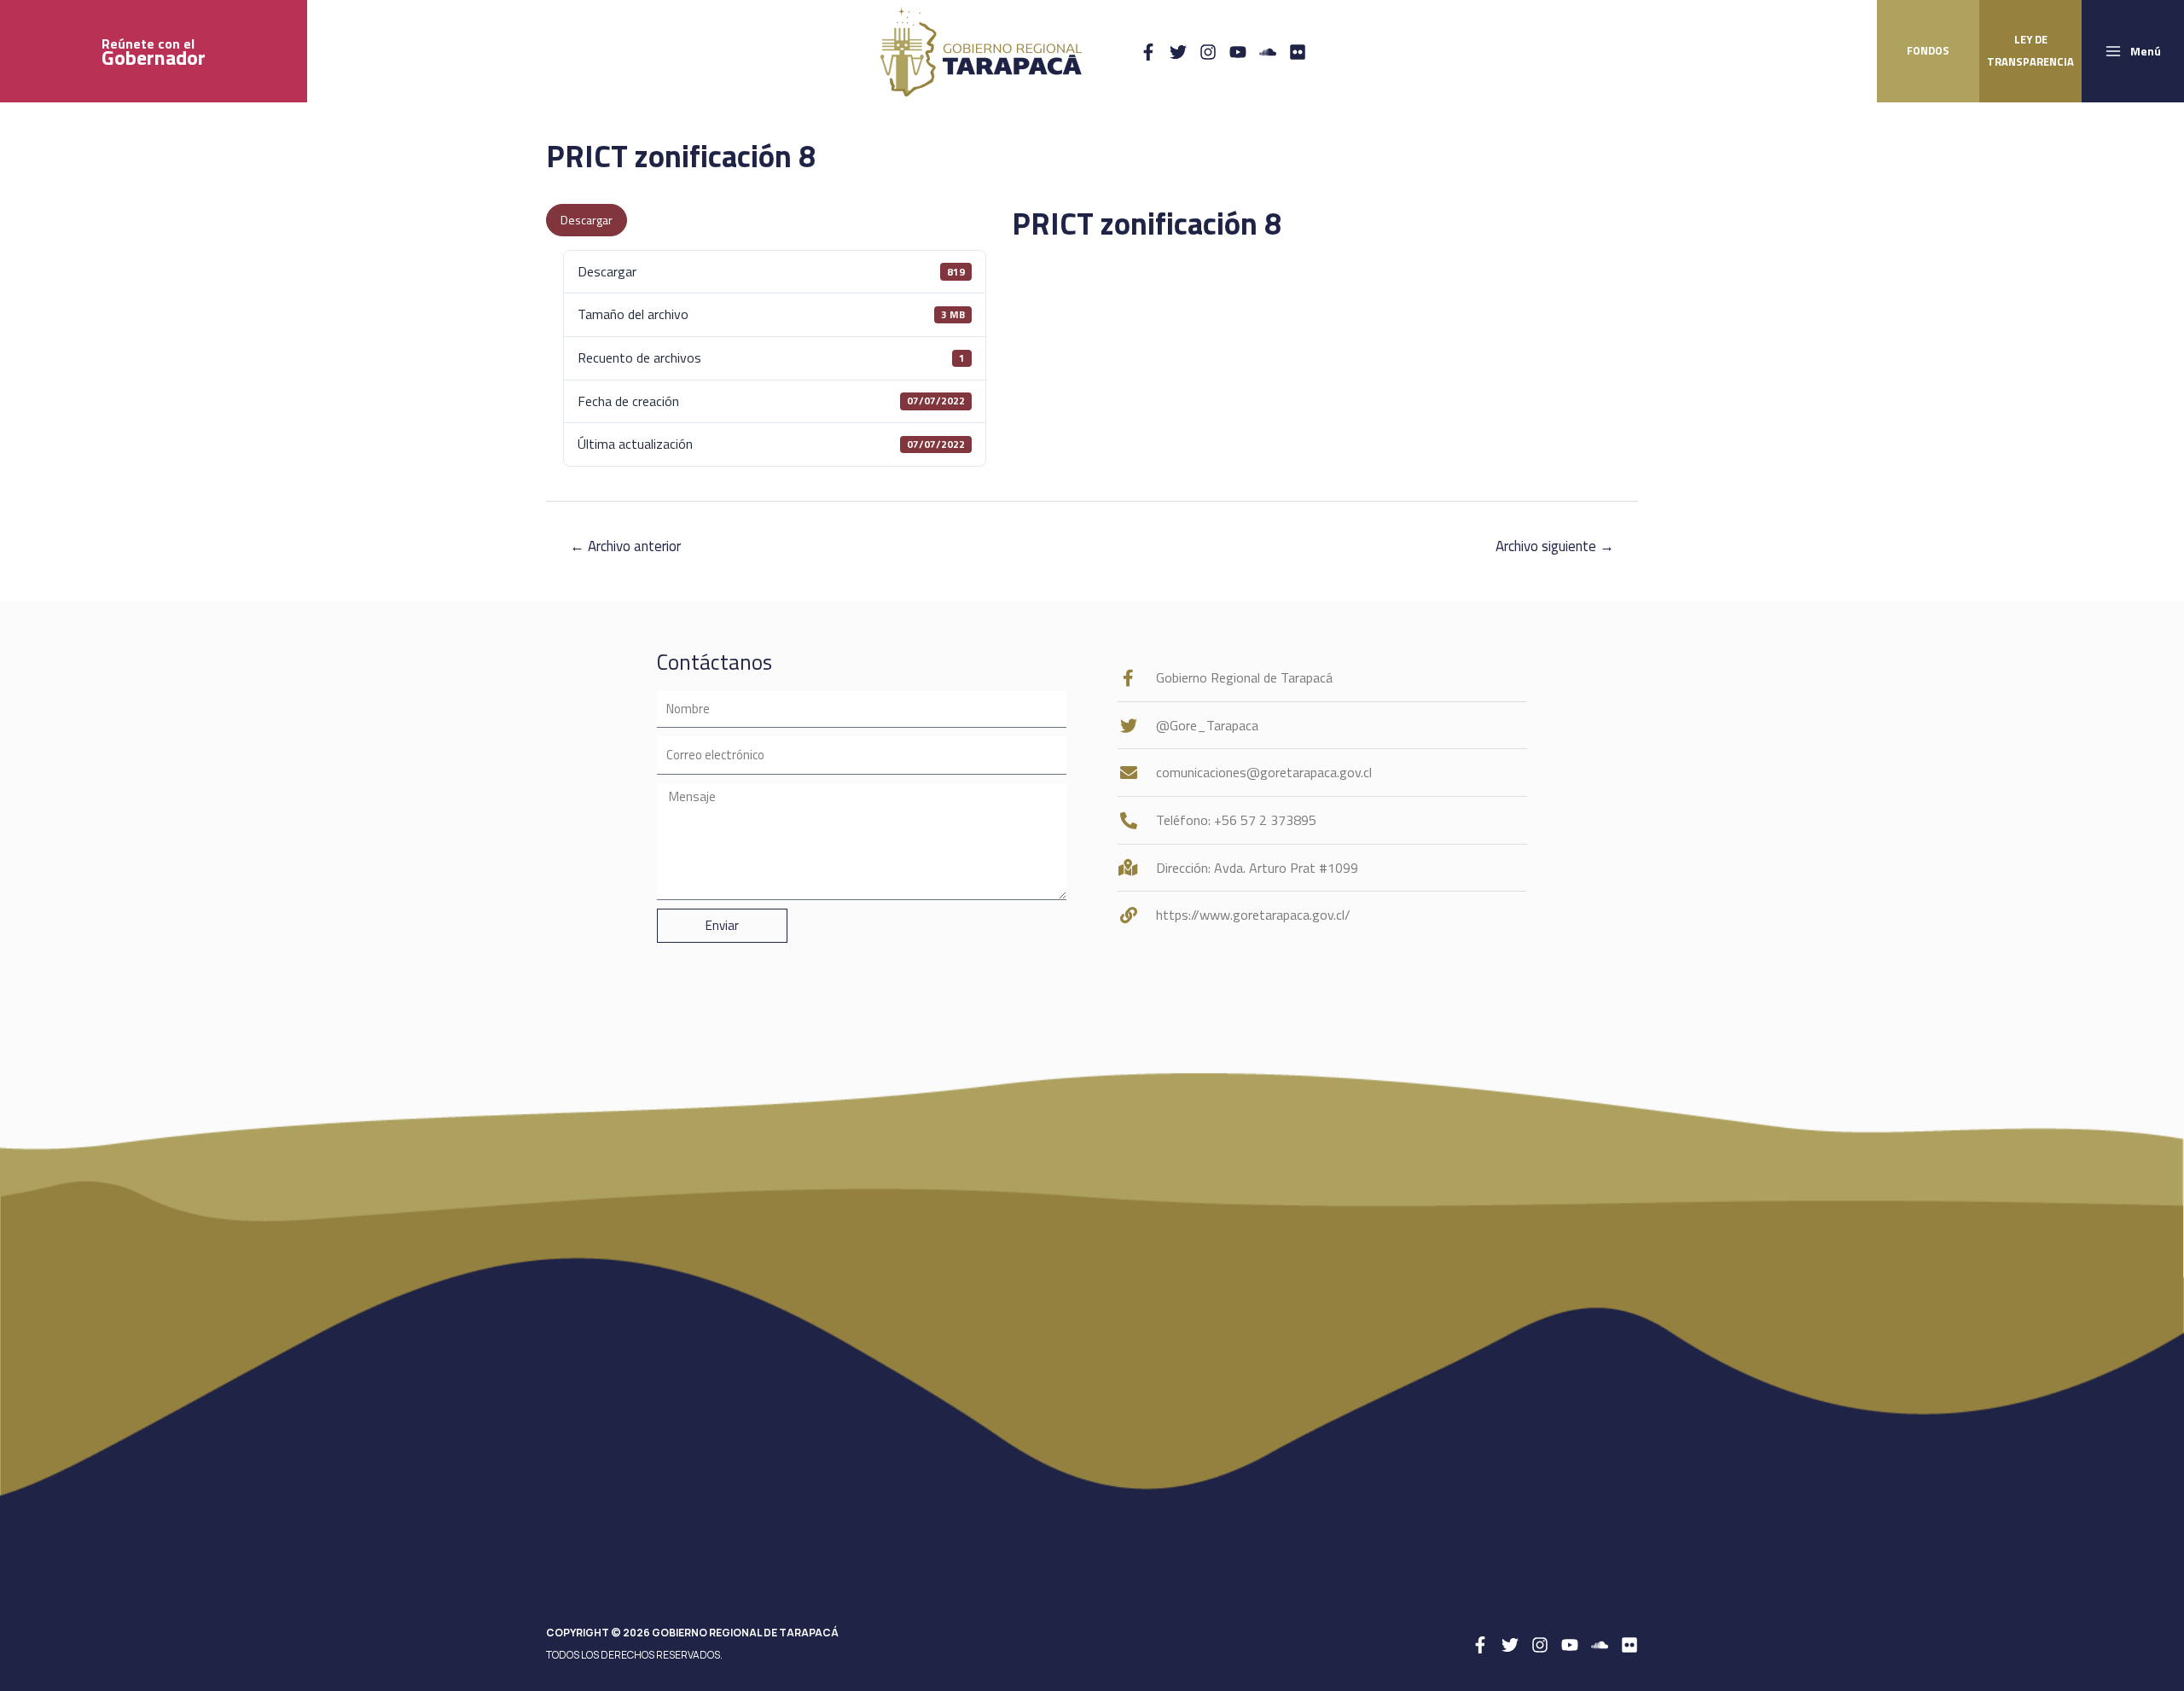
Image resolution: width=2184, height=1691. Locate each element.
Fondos (1928, 50)
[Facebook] (1148, 52)
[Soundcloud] (1268, 52)
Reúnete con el (154, 52)
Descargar (587, 220)
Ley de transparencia (2030, 50)
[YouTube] (1238, 52)
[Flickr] (1298, 52)
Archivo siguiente (1555, 546)
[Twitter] (1178, 52)
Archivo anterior (625, 546)
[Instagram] (1208, 52)
